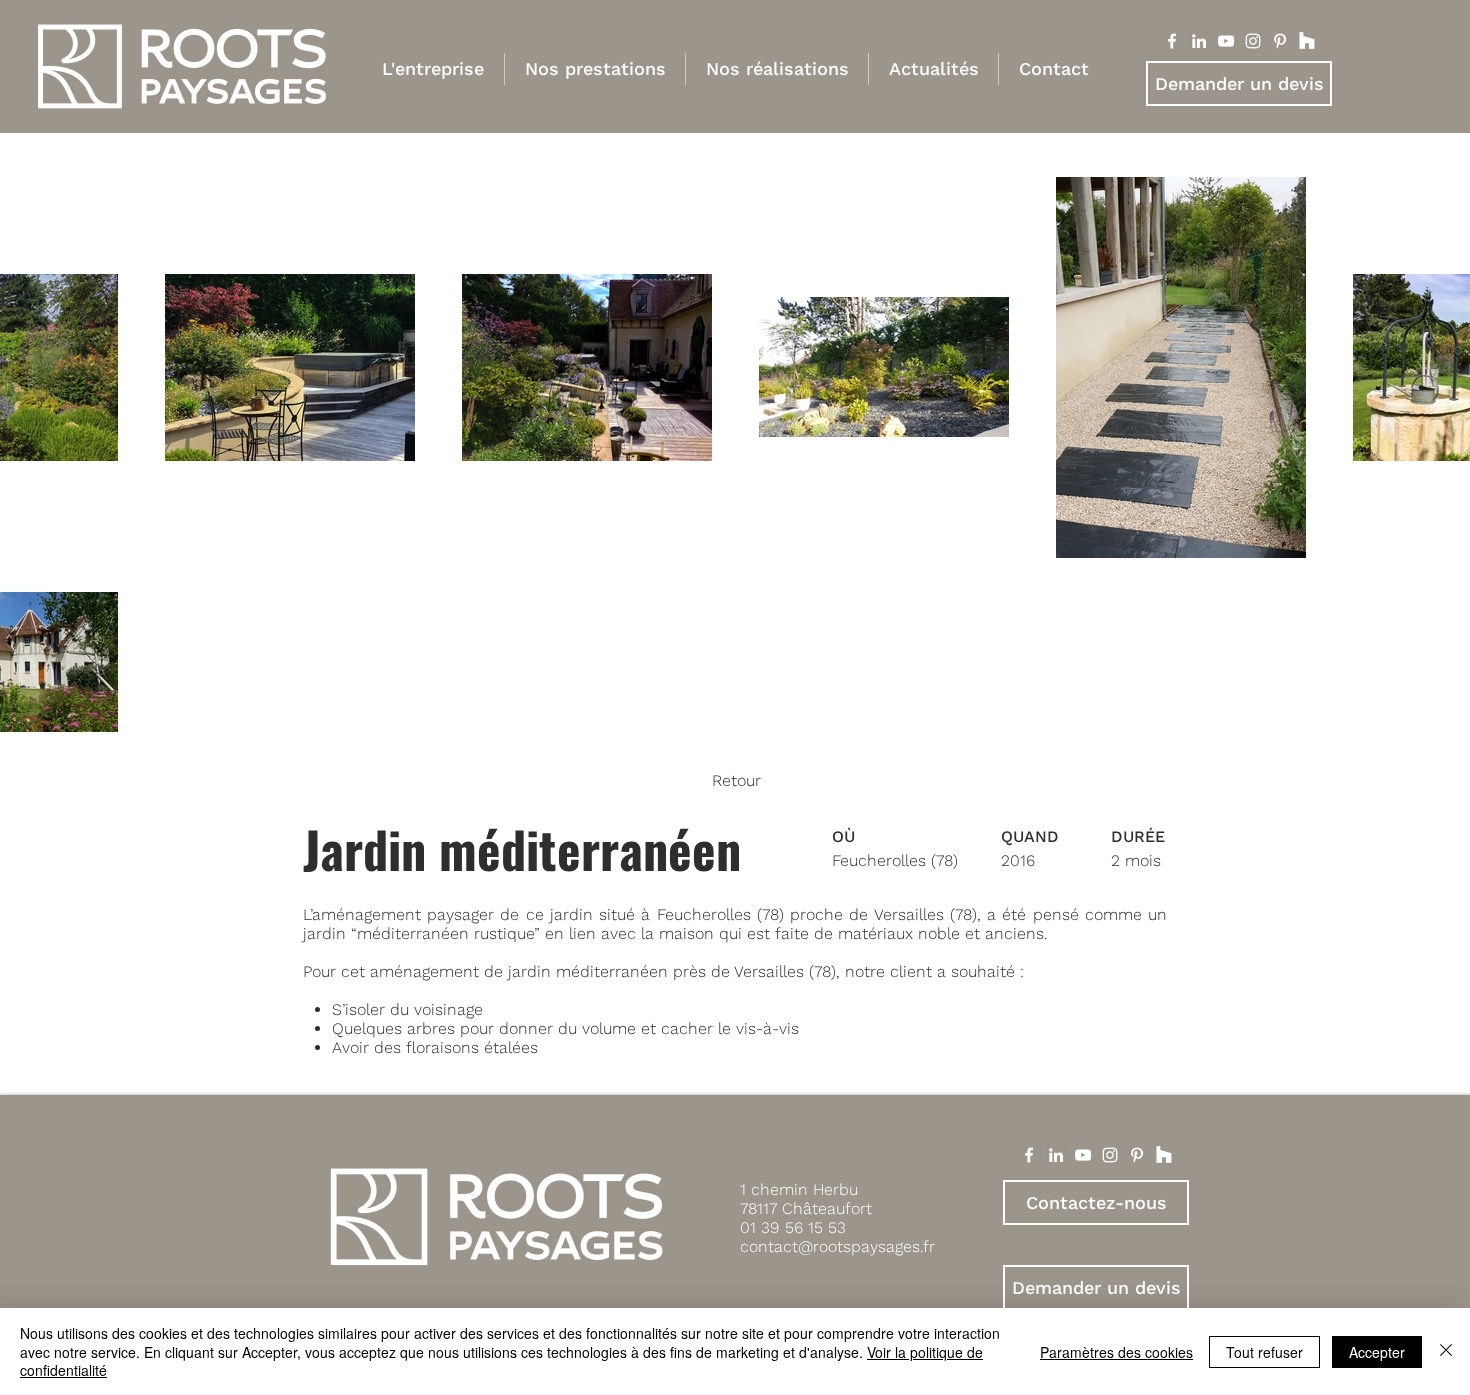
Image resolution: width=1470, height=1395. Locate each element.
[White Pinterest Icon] (1137, 1155)
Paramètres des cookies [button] (1116, 1352)
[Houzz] (1307, 41)
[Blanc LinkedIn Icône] (1199, 41)
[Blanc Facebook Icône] (1172, 41)
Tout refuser (1264, 1352)
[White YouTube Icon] (1083, 1155)
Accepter (1377, 1352)
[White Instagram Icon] (1110, 1155)
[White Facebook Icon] (1029, 1155)
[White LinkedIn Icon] (1056, 1155)
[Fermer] (1446, 1351)
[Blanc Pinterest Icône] (1280, 41)
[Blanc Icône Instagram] (1253, 41)
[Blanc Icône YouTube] (1226, 41)
